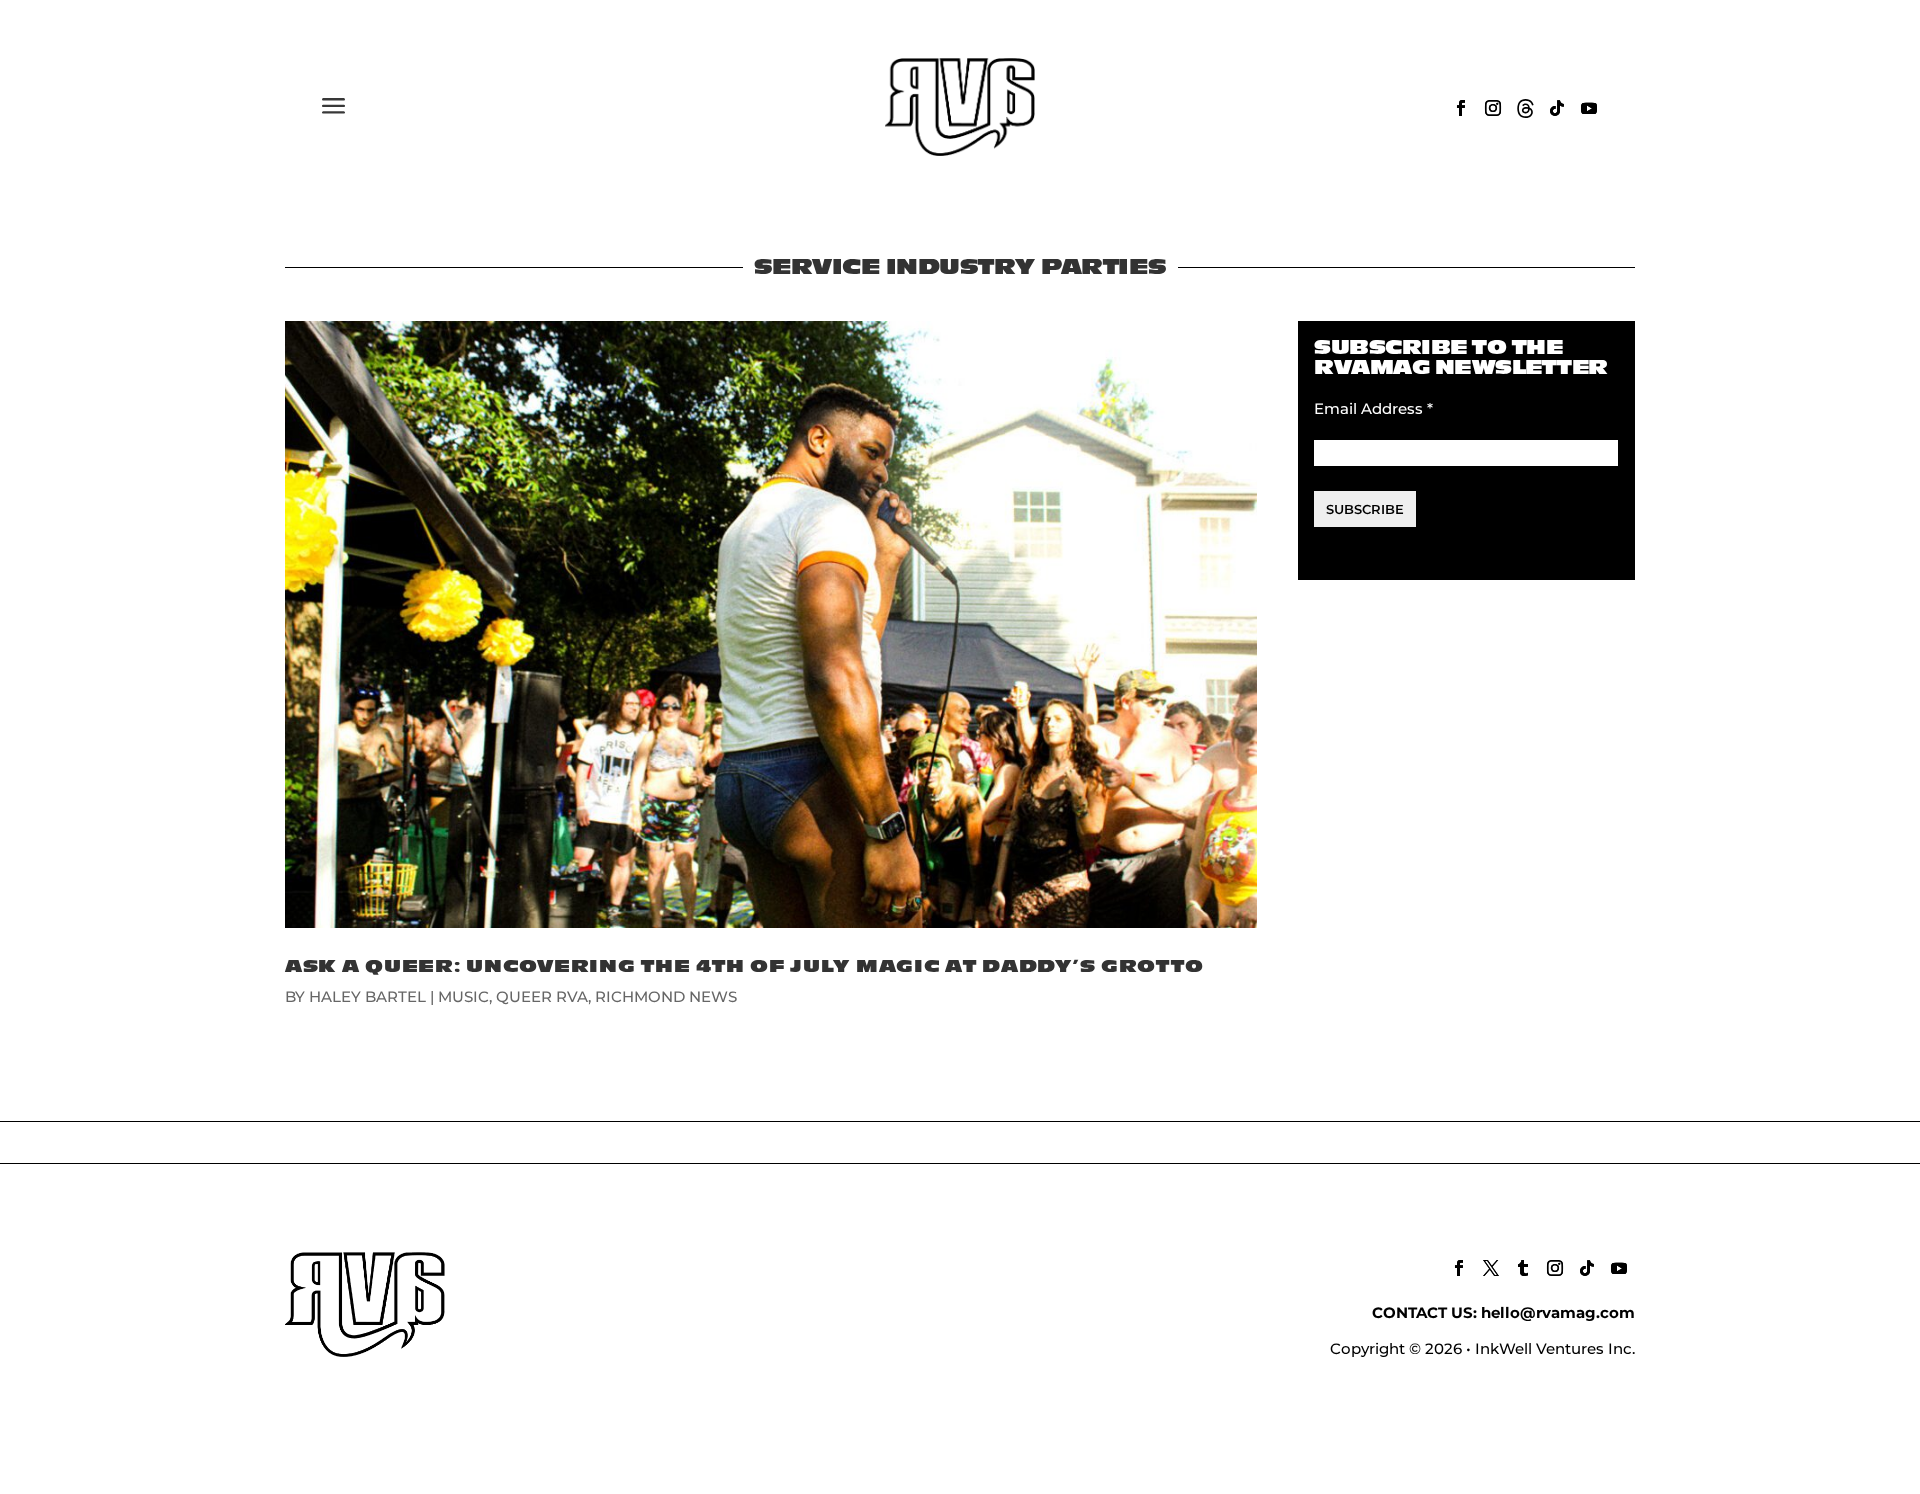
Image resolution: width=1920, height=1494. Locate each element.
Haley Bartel (367, 996)
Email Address (1373, 408)
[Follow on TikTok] (1557, 108)
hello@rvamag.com (1558, 1312)
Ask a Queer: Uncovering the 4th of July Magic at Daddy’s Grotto (744, 966)
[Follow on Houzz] (1525, 108)
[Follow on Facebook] (1461, 108)
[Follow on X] (1491, 1268)
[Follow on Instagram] (1493, 108)
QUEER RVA (542, 996)
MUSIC (463, 996)
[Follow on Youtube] (1589, 108)
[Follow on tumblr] (1523, 1268)
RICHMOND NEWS (666, 996)
